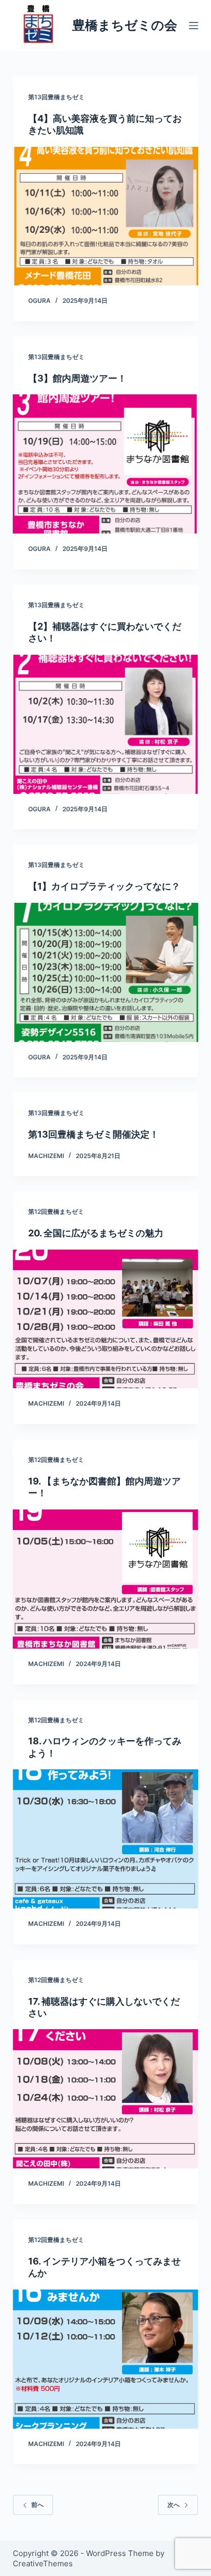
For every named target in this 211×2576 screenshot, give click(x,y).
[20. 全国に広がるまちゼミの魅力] (106, 1319)
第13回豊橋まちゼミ (56, 97)
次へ (174, 2505)
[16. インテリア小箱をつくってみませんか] (106, 2359)
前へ (37, 2505)
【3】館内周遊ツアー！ (77, 378)
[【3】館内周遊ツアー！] (106, 464)
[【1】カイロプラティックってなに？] (106, 972)
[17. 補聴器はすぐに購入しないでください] (106, 2099)
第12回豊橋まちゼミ (56, 1212)
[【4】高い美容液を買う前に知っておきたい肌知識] (106, 216)
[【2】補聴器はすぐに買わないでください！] (106, 724)
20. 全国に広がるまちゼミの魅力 (96, 1233)
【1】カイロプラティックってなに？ (104, 886)
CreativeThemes (43, 2563)
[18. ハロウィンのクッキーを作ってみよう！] (106, 1839)
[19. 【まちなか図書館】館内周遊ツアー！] (106, 1579)
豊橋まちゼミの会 (125, 25)
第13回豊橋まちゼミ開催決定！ (93, 1134)
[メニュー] (194, 26)
